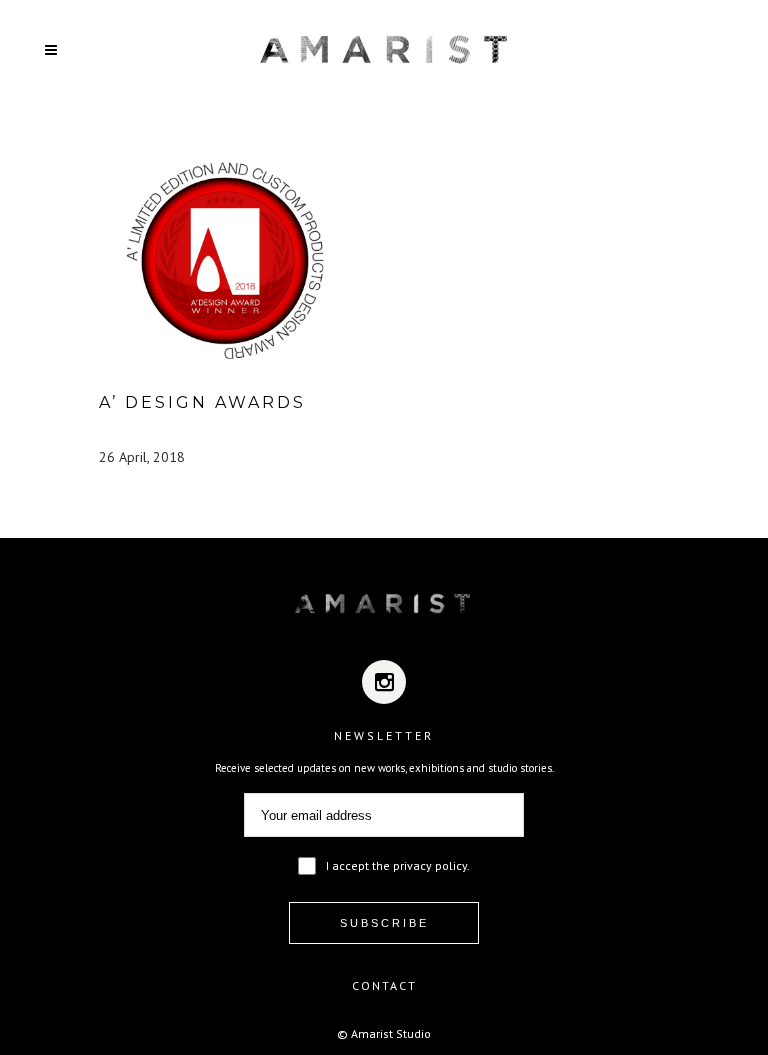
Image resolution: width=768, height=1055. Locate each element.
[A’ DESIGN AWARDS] (223, 260)
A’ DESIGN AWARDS (202, 402)
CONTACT (384, 985)
